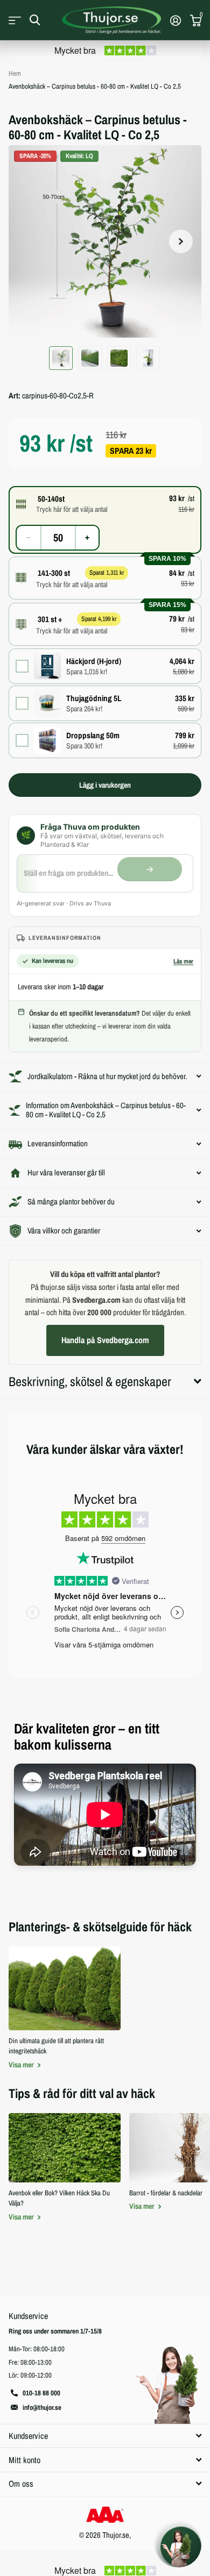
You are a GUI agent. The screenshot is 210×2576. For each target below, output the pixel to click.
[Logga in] (175, 20)
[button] (181, 241)
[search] (35, 20)
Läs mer (183, 961)
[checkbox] (105, 666)
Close (105, 2436)
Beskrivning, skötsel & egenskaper (90, 1381)
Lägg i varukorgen (105, 785)
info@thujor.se (42, 2407)
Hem (15, 73)
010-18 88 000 (41, 2393)
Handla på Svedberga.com (105, 1340)
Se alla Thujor (15, 20)
